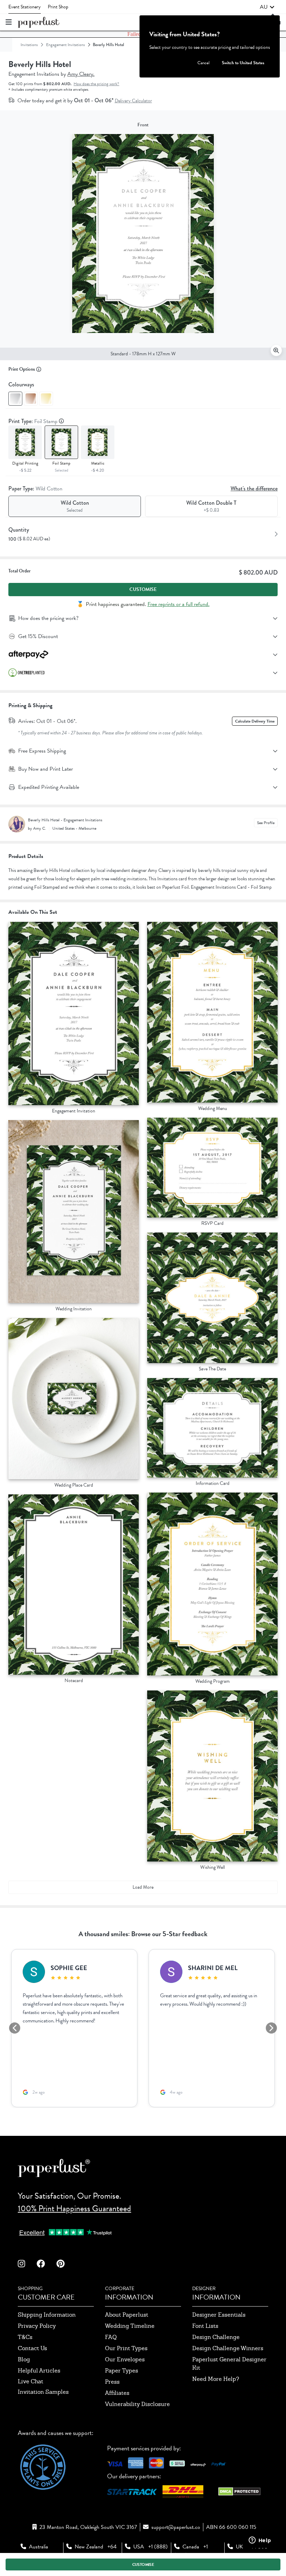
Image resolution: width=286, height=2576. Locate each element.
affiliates (117, 2393)
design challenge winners (228, 2348)
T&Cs (25, 2337)
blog (24, 2359)
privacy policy (37, 2326)
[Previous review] (15, 2028)
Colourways (21, 384)
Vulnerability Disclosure (137, 2404)
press (112, 2382)
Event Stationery (25, 7)
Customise (143, 589)
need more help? (216, 2379)
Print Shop (58, 7)
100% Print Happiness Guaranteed (74, 2208)
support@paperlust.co (176, 2527)
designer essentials (219, 2315)
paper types (122, 2371)
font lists (205, 2326)
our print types (126, 2348)
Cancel (204, 63)
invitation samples (43, 2392)
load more (143, 1887)
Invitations (29, 45)
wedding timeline (130, 2326)
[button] (267, 7)
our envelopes (125, 2359)
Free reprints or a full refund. (179, 604)
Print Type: (34, 421)
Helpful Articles (39, 2371)
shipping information (47, 2315)
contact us (32, 2348)
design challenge (216, 2337)
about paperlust (127, 2315)
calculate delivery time (255, 721)
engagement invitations (65, 45)
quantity (19, 530)
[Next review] (271, 2028)
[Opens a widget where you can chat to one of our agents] (260, 2541)
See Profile (266, 823)
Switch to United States (243, 63)
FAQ (111, 2337)
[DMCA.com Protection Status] (239, 2493)
